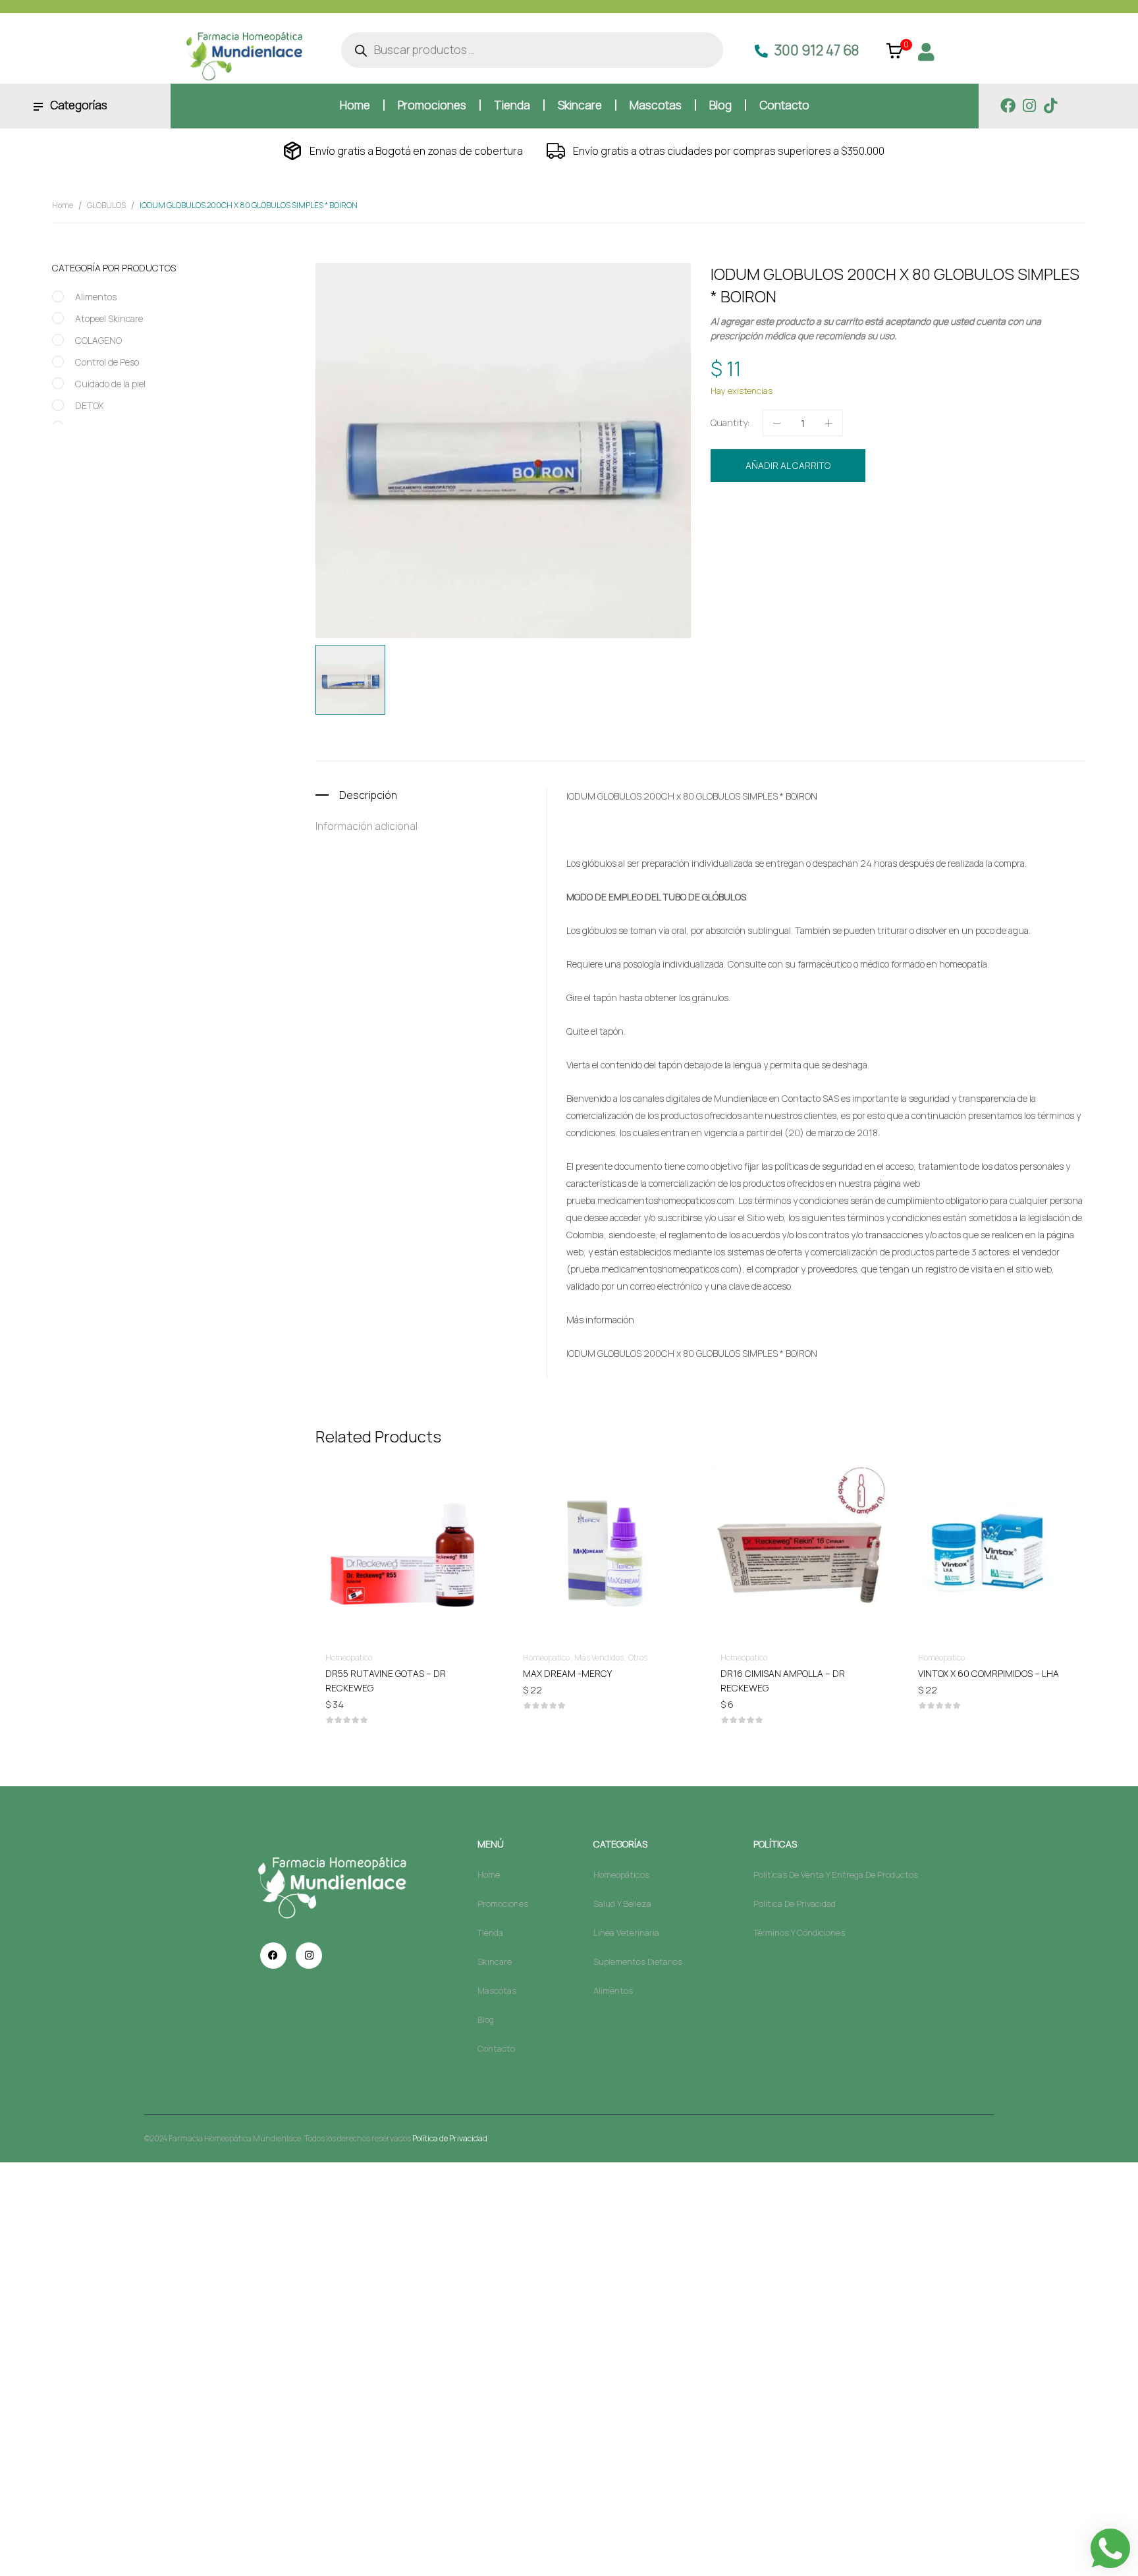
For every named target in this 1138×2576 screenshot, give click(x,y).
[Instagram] (1029, 106)
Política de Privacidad (450, 2138)
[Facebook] (1008, 106)
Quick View (404, 1514)
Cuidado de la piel (110, 384)
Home (63, 205)
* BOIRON (799, 796)
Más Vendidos (599, 1658)
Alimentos (96, 297)
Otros (638, 1658)
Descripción (368, 795)
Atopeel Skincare (109, 318)
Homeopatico (838, 510)
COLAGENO (98, 340)
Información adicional (366, 826)
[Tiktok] (1050, 106)
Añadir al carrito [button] (404, 1673)
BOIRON (786, 534)
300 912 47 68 (817, 50)
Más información (600, 1320)
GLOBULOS (106, 205)
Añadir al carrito (788, 465)
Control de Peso (107, 362)
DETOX (89, 405)
